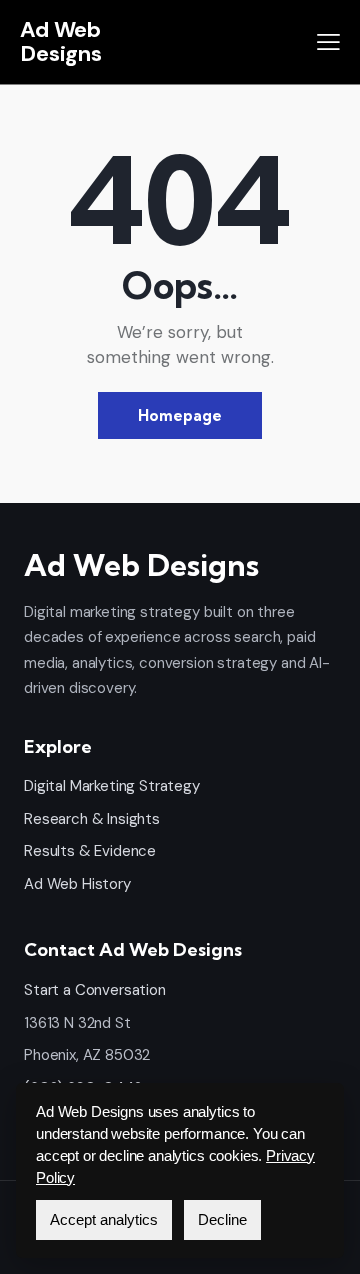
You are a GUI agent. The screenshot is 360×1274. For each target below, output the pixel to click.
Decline (222, 1219)
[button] (328, 42)
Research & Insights (92, 819)
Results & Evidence (90, 851)
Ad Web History (77, 884)
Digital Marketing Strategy (112, 786)
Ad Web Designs (61, 41)
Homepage (180, 415)
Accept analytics (104, 1219)
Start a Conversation (95, 990)
